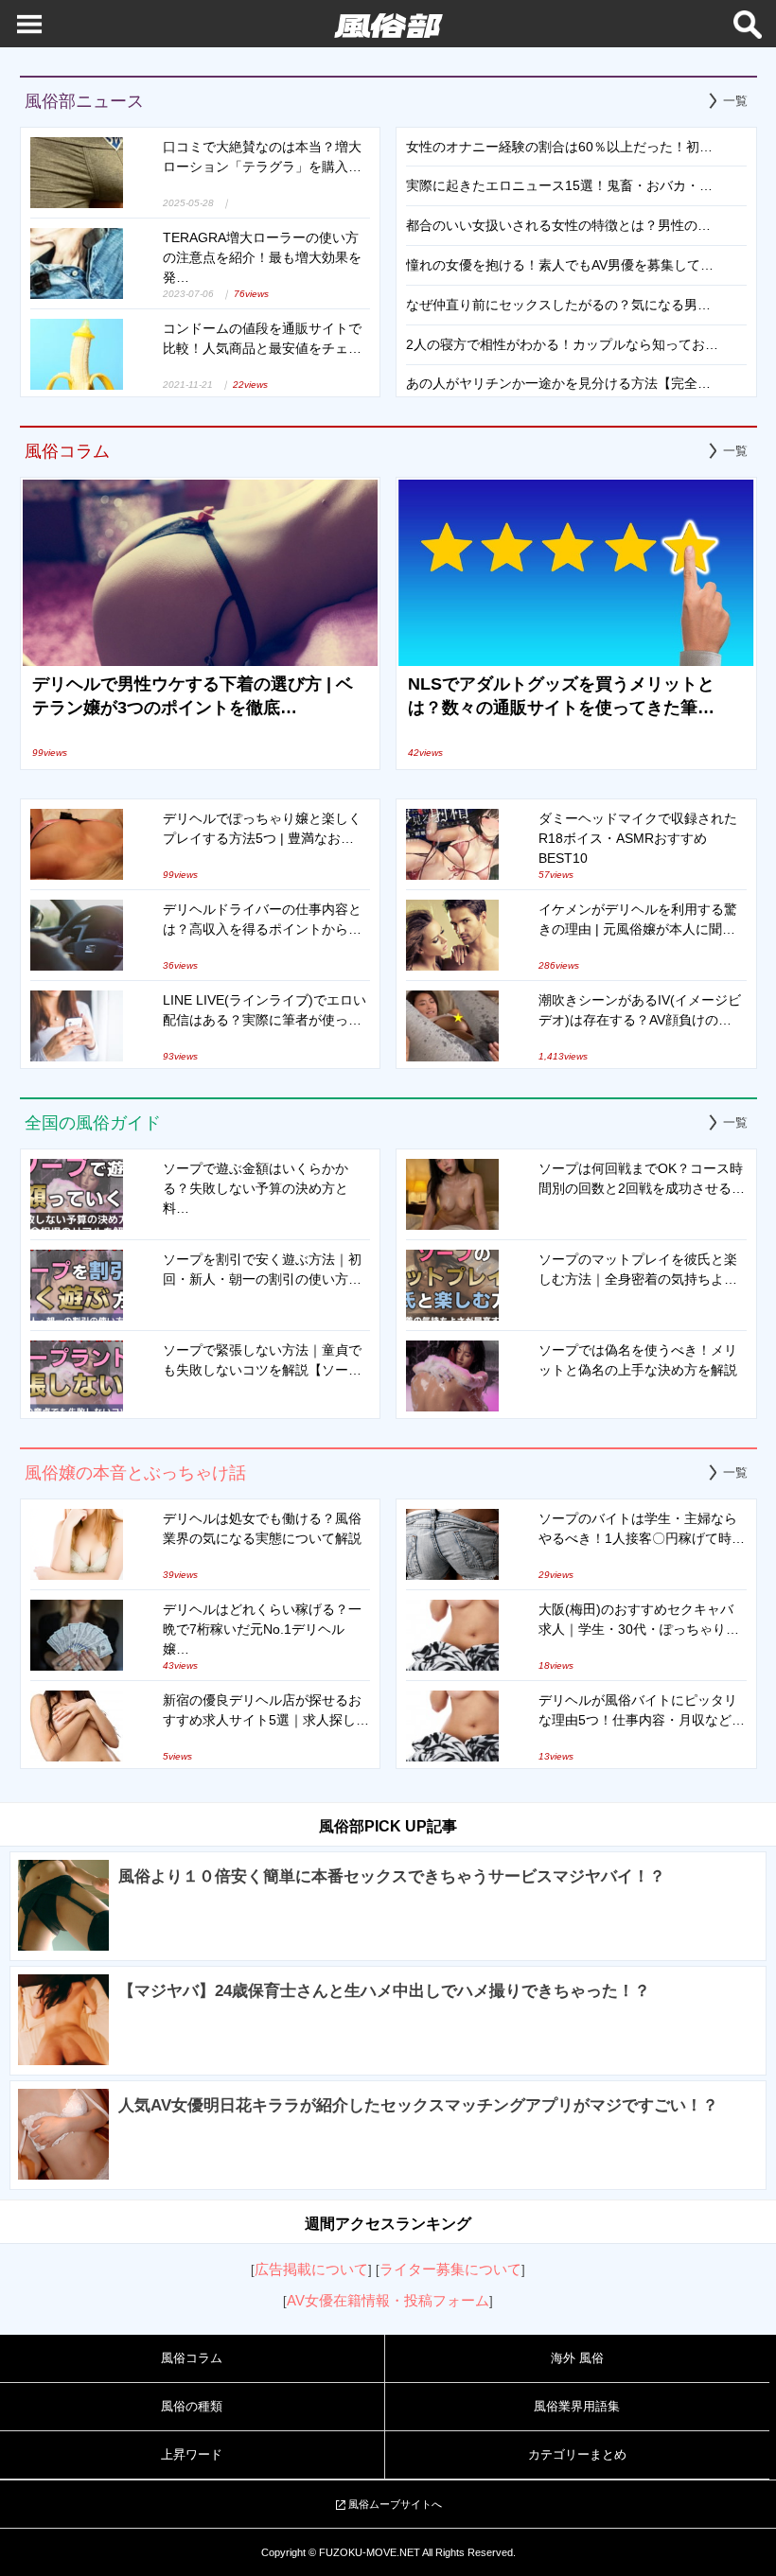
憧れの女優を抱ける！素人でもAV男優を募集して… (560, 265)
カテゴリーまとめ (577, 2454)
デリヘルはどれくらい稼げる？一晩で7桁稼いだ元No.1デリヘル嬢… (262, 1629)
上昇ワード (192, 2454)
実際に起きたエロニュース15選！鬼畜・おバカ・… (559, 185)
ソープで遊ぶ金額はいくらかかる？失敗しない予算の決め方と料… (256, 1188)
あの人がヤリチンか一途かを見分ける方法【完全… (558, 383)
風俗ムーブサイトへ (395, 2504)
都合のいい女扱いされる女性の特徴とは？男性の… (558, 225)
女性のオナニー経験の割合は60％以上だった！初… (559, 147)
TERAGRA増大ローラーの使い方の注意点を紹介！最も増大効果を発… (262, 257)
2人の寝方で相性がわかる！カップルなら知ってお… (562, 344)
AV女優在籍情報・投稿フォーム (388, 2300)
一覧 (735, 101)
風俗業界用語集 (577, 2406)
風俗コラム (192, 2358)
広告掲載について (311, 2269)
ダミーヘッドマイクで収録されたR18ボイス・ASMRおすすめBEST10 (638, 838)
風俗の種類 (192, 2406)
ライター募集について (450, 2269)
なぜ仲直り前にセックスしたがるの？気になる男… (558, 305)
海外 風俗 (577, 2358)
